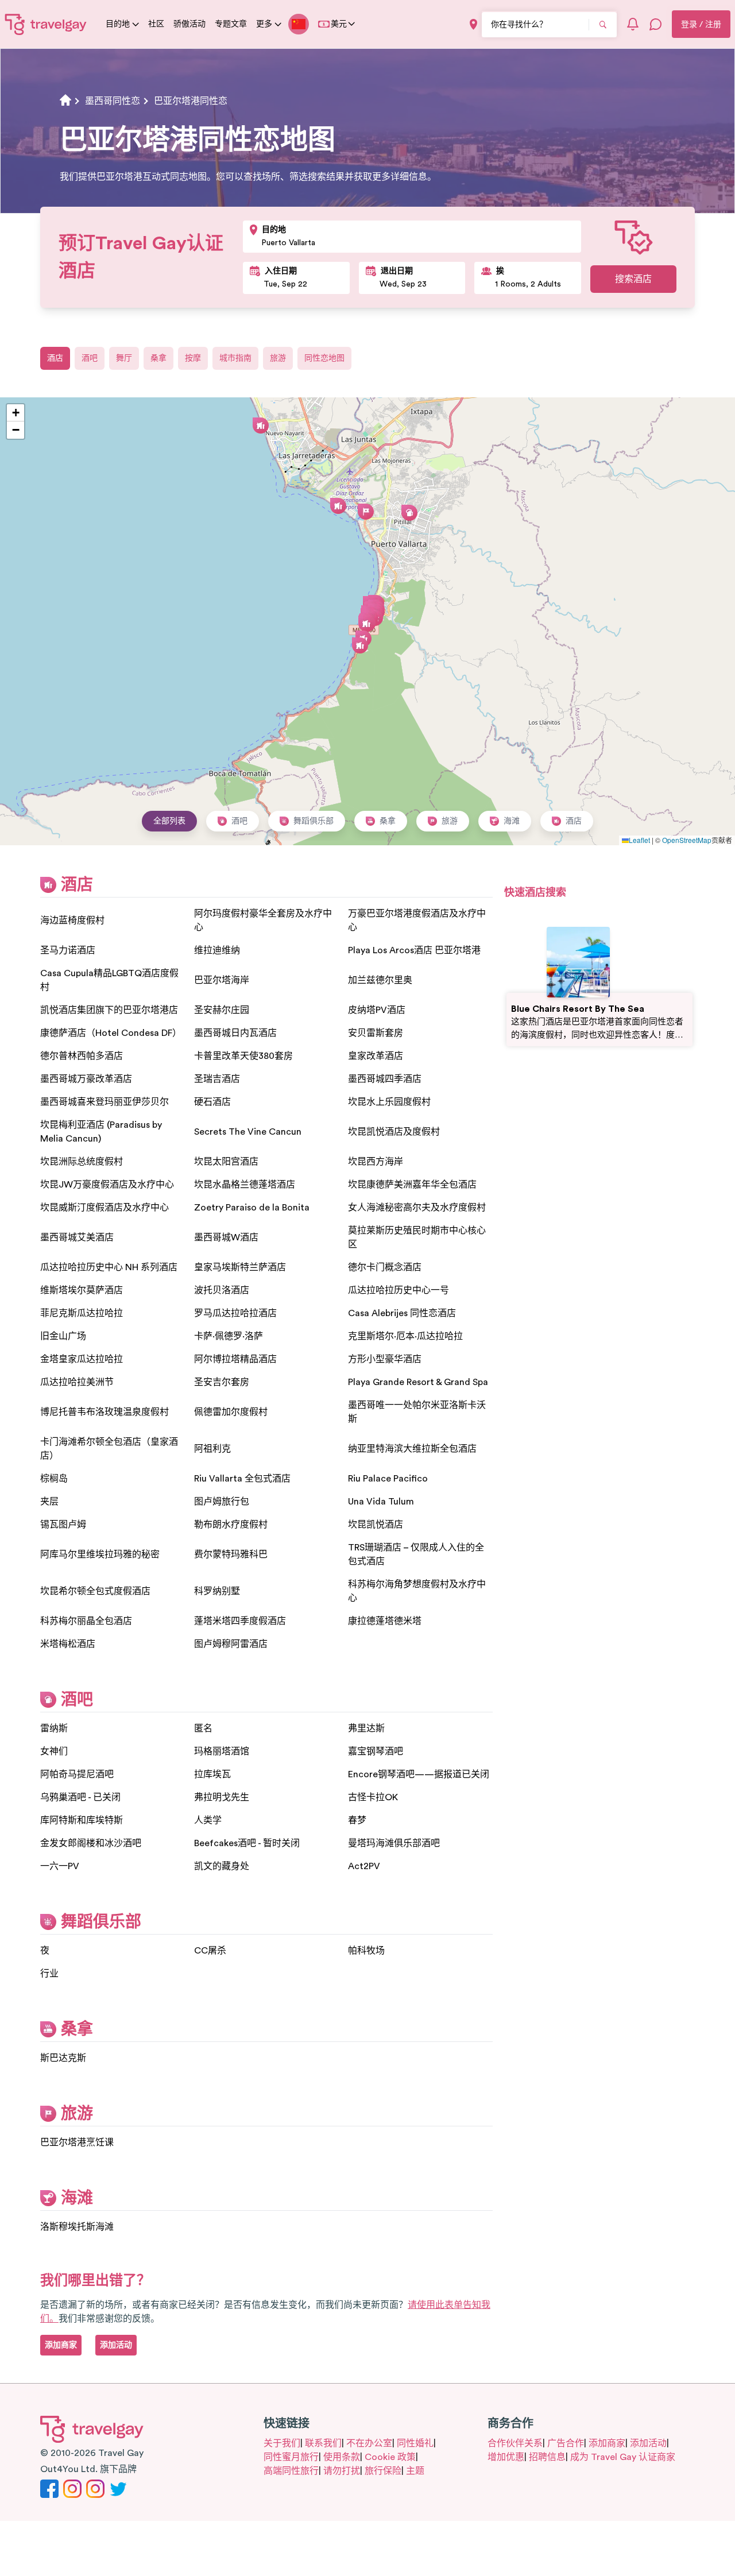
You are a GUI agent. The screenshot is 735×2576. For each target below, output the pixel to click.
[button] (338, 506)
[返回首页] (46, 24)
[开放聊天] (656, 24)
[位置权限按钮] (473, 24)
